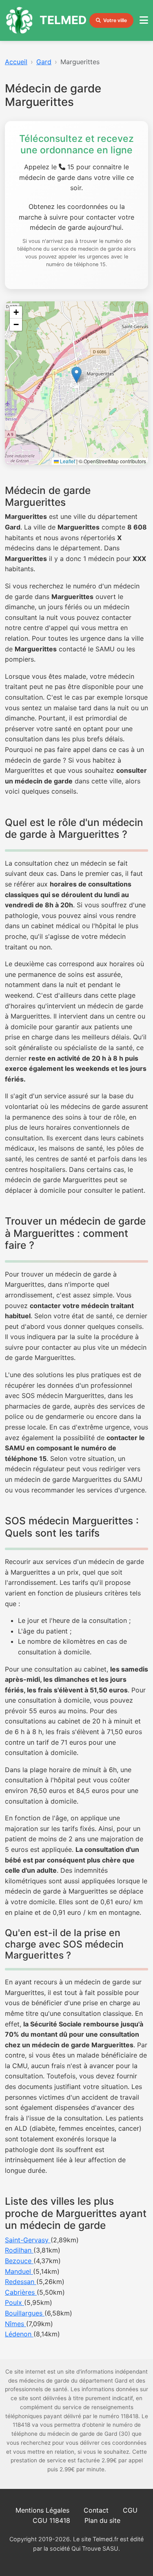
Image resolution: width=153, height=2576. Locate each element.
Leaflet (67, 461)
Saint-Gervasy (28, 2240)
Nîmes (16, 2324)
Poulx (14, 2302)
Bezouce (19, 2261)
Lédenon (19, 2334)
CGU (130, 2510)
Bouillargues (25, 2313)
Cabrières (21, 2292)
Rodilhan (19, 2250)
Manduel (19, 2271)
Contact (96, 2510)
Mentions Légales (42, 2510)
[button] (76, 375)
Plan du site (102, 2520)
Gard (44, 62)
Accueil (16, 62)
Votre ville (115, 20)
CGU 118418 (51, 2520)
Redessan (21, 2282)
